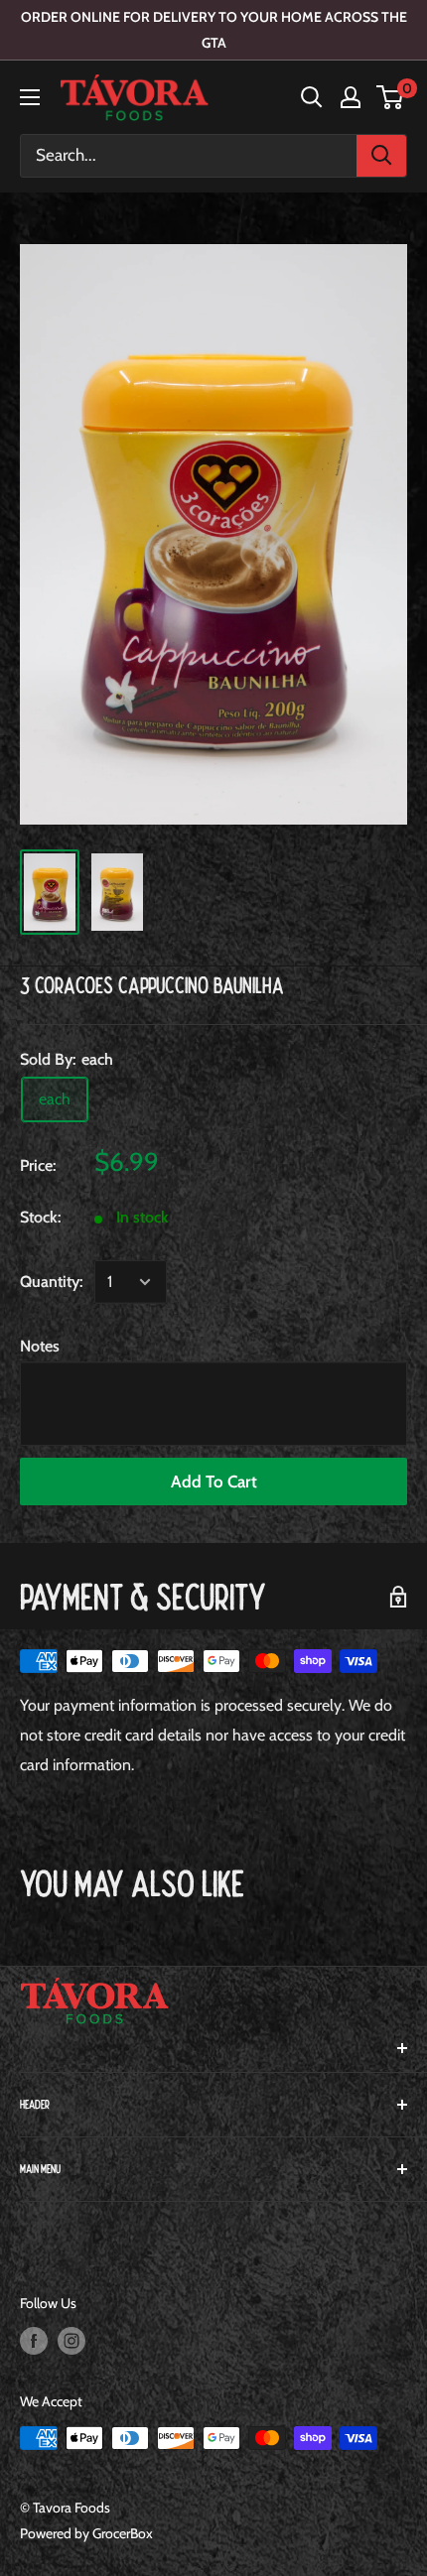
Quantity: (51, 1282)
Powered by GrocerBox (86, 2533)
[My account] (351, 97)
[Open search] (312, 97)
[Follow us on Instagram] (71, 2341)
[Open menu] (30, 97)
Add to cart (214, 1481)
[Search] (381, 156)
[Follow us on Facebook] (34, 2341)
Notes (40, 1346)
